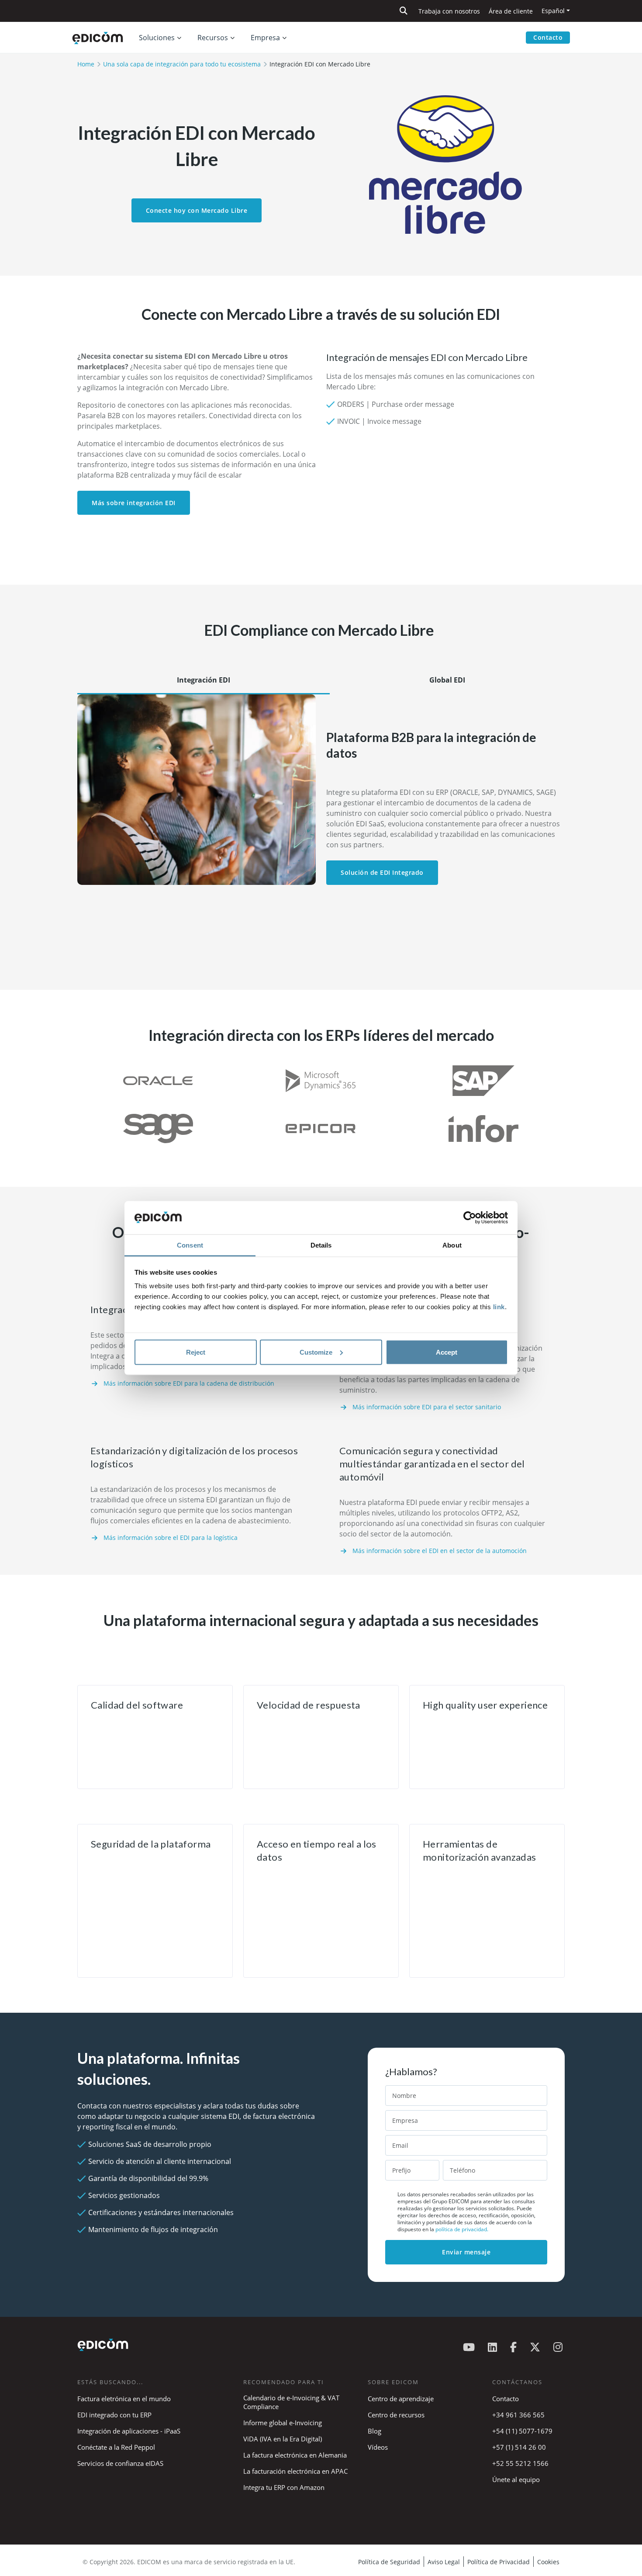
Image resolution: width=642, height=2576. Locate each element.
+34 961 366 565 (518, 2415)
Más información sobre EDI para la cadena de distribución (189, 1383)
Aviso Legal (444, 2562)
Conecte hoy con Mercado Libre (197, 210)
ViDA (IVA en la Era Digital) (283, 2439)
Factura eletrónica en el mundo (124, 2399)
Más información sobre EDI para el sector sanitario (427, 1407)
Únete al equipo (516, 2479)
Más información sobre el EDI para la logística (171, 1538)
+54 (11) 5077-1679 (522, 2431)
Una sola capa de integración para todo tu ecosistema (182, 64)
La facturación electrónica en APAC (295, 2471)
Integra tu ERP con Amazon (284, 2487)
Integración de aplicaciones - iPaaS (129, 2431)
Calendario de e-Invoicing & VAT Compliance (291, 2402)
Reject (196, 1352)
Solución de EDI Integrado (382, 872)
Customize (316, 1352)
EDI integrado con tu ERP (114, 2415)
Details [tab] (321, 1245)
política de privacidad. (462, 2229)
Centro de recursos (396, 2415)
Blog (374, 2431)
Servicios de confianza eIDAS (120, 2463)
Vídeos (378, 2447)
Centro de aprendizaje (401, 2399)
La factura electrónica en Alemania (295, 2455)
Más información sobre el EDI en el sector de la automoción (440, 1551)
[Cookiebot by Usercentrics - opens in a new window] (470, 1218)
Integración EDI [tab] (204, 680)
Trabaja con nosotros (449, 11)
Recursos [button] (213, 38)
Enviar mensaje (466, 2252)
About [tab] (452, 1245)
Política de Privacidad (499, 2562)
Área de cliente (511, 11)
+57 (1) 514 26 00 (519, 2447)
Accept (447, 1352)
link (499, 1307)
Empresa (265, 38)
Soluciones (157, 38)
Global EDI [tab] (447, 680)
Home (86, 64)
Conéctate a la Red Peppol (116, 2447)
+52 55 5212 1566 (520, 2463)
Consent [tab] (190, 1245)
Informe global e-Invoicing (283, 2423)
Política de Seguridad (389, 2562)
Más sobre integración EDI (134, 503)
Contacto (548, 37)
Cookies (548, 2562)
